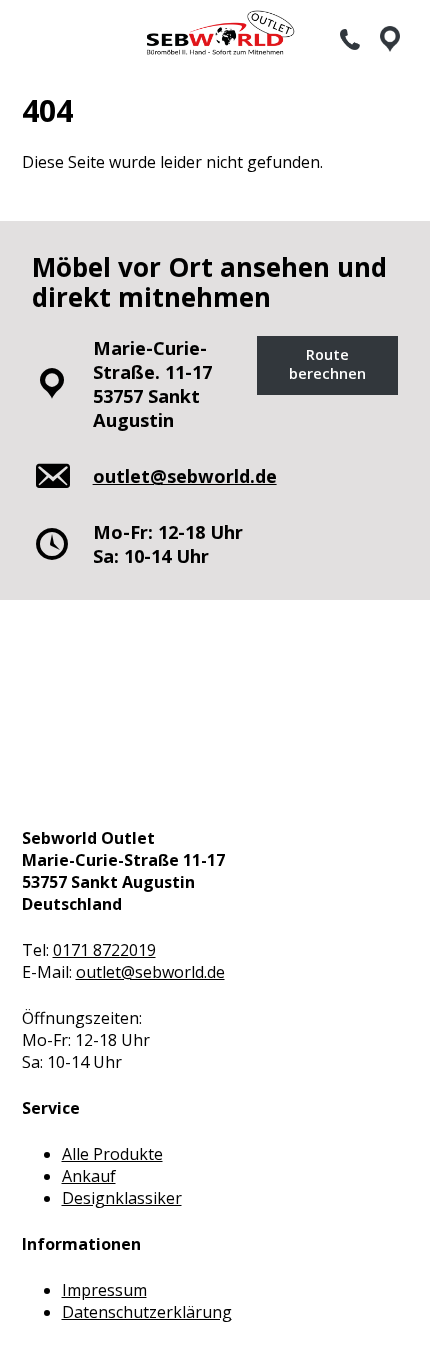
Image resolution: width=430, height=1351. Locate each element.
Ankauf (89, 1176)
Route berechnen (327, 364)
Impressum (104, 1290)
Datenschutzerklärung (147, 1312)
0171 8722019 (104, 950)
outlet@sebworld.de (150, 972)
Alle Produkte (112, 1154)
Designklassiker (122, 1198)
